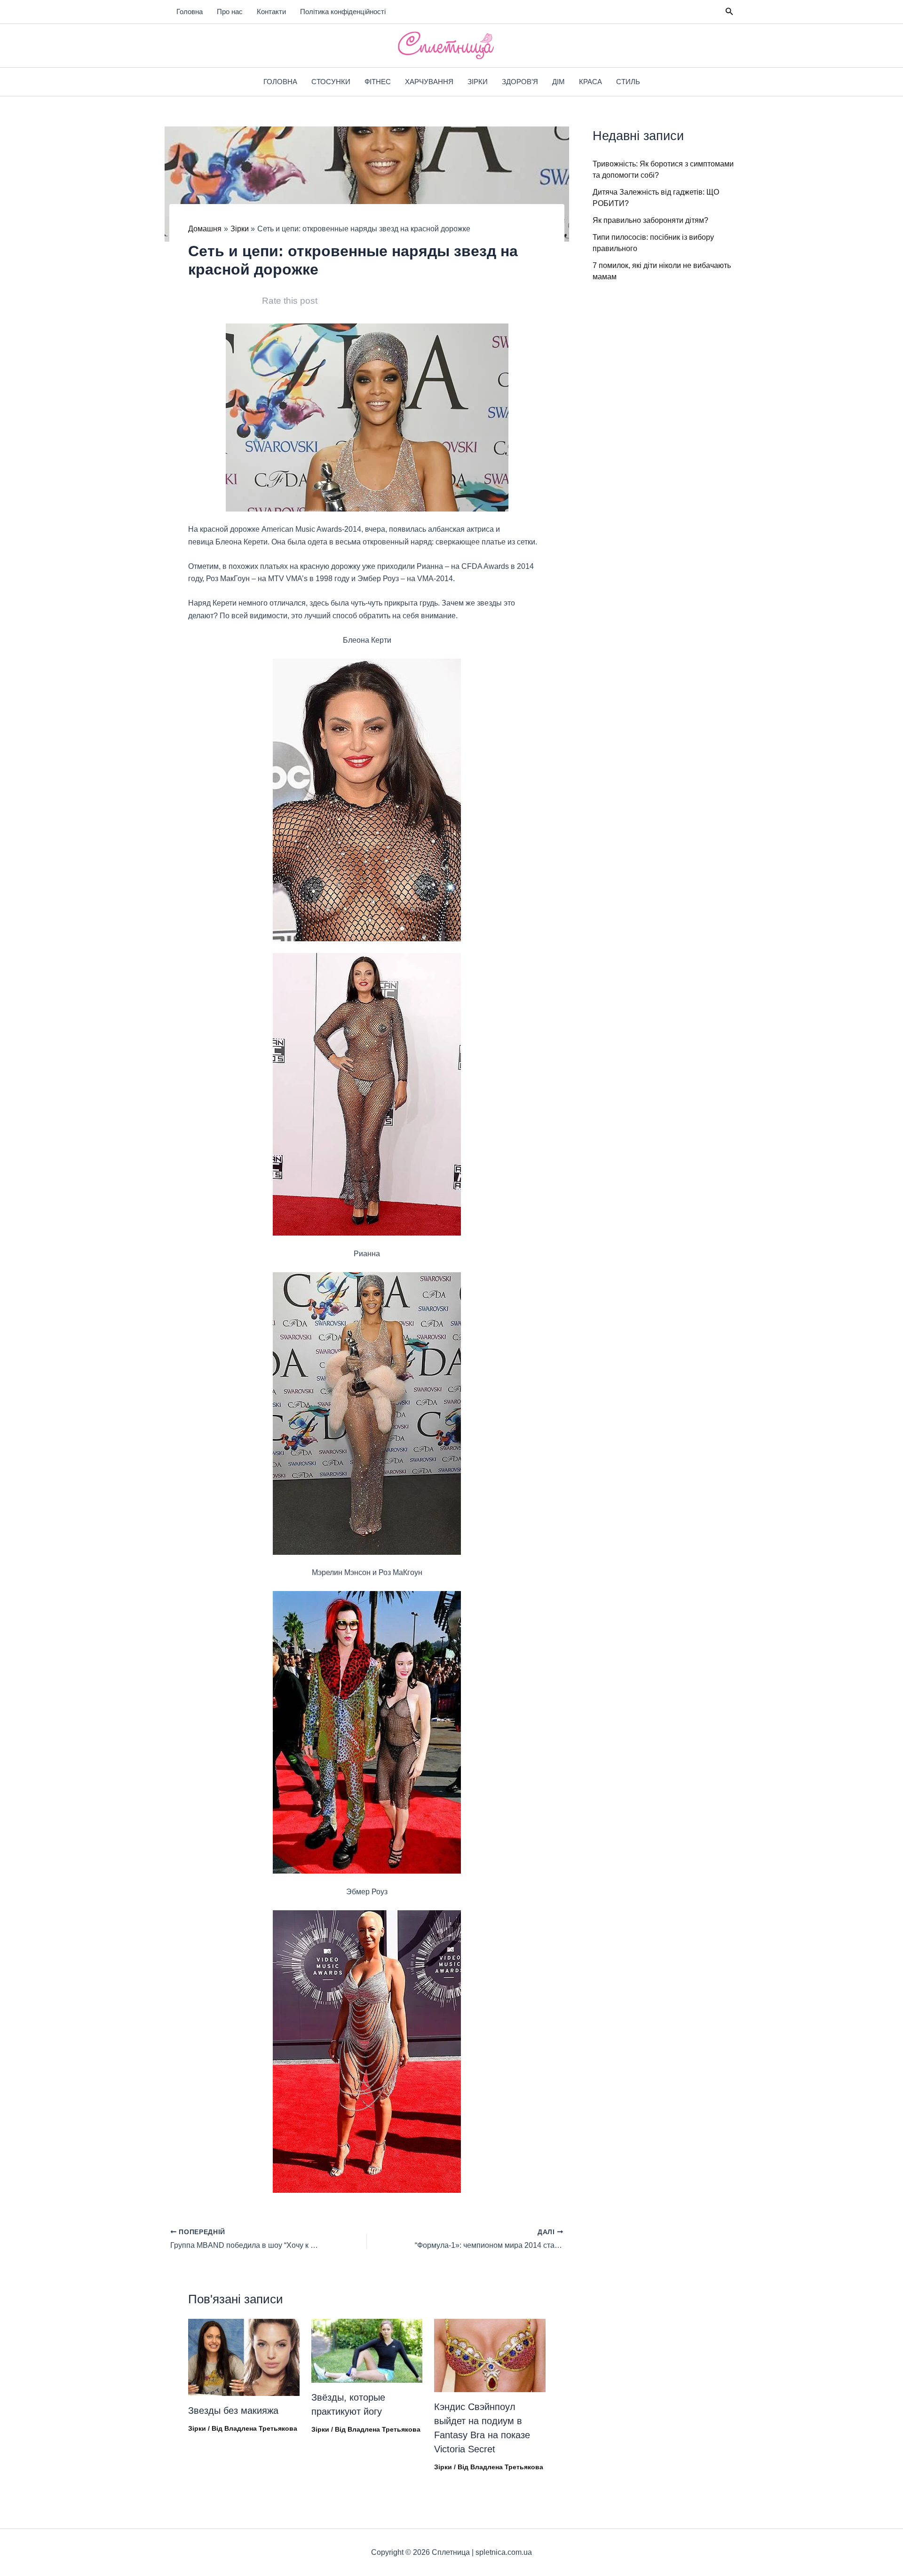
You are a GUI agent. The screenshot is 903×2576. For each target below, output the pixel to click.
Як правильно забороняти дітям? (650, 220)
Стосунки (331, 82)
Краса (590, 82)
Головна (190, 12)
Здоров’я (520, 82)
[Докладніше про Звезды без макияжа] (244, 2357)
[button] (729, 12)
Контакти (271, 12)
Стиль (628, 82)
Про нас (230, 12)
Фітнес (378, 82)
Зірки (478, 82)
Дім (558, 82)
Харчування (429, 82)
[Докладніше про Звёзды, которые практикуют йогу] (367, 2350)
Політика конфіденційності (343, 12)
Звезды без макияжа (233, 2411)
